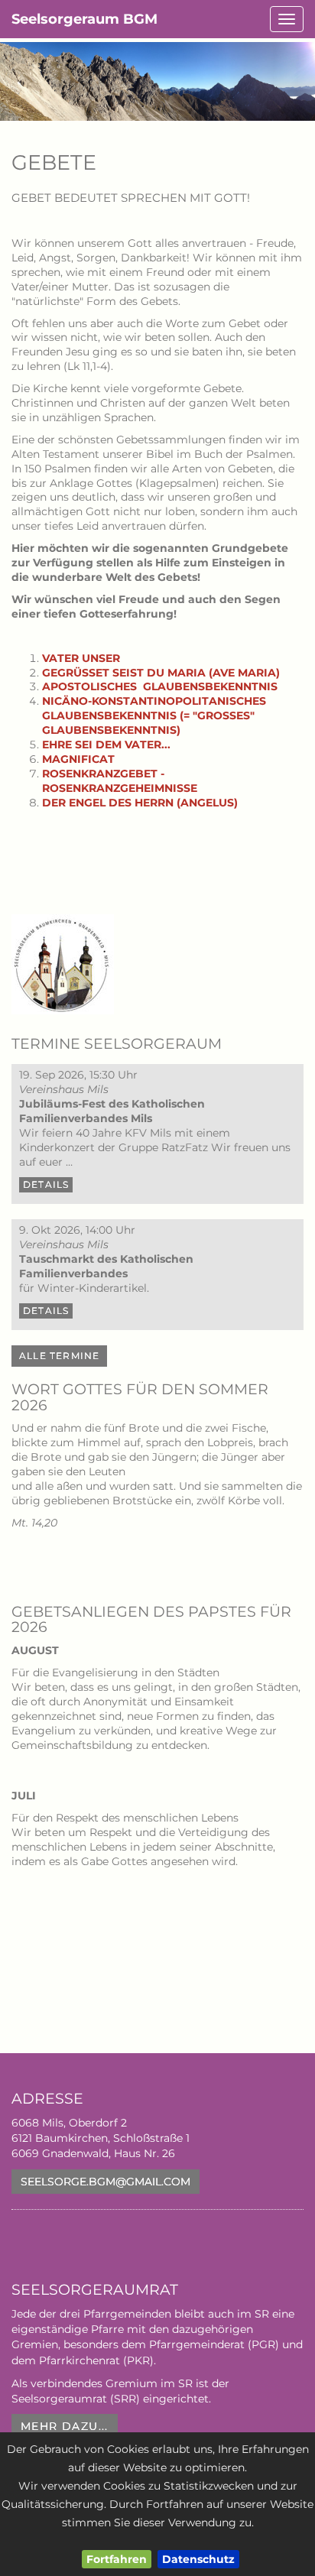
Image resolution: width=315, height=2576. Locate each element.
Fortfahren (117, 2559)
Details (46, 1184)
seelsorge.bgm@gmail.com (106, 2182)
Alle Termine (59, 1356)
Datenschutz (198, 2559)
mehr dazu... (65, 2426)
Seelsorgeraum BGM (84, 19)
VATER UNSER (81, 658)
